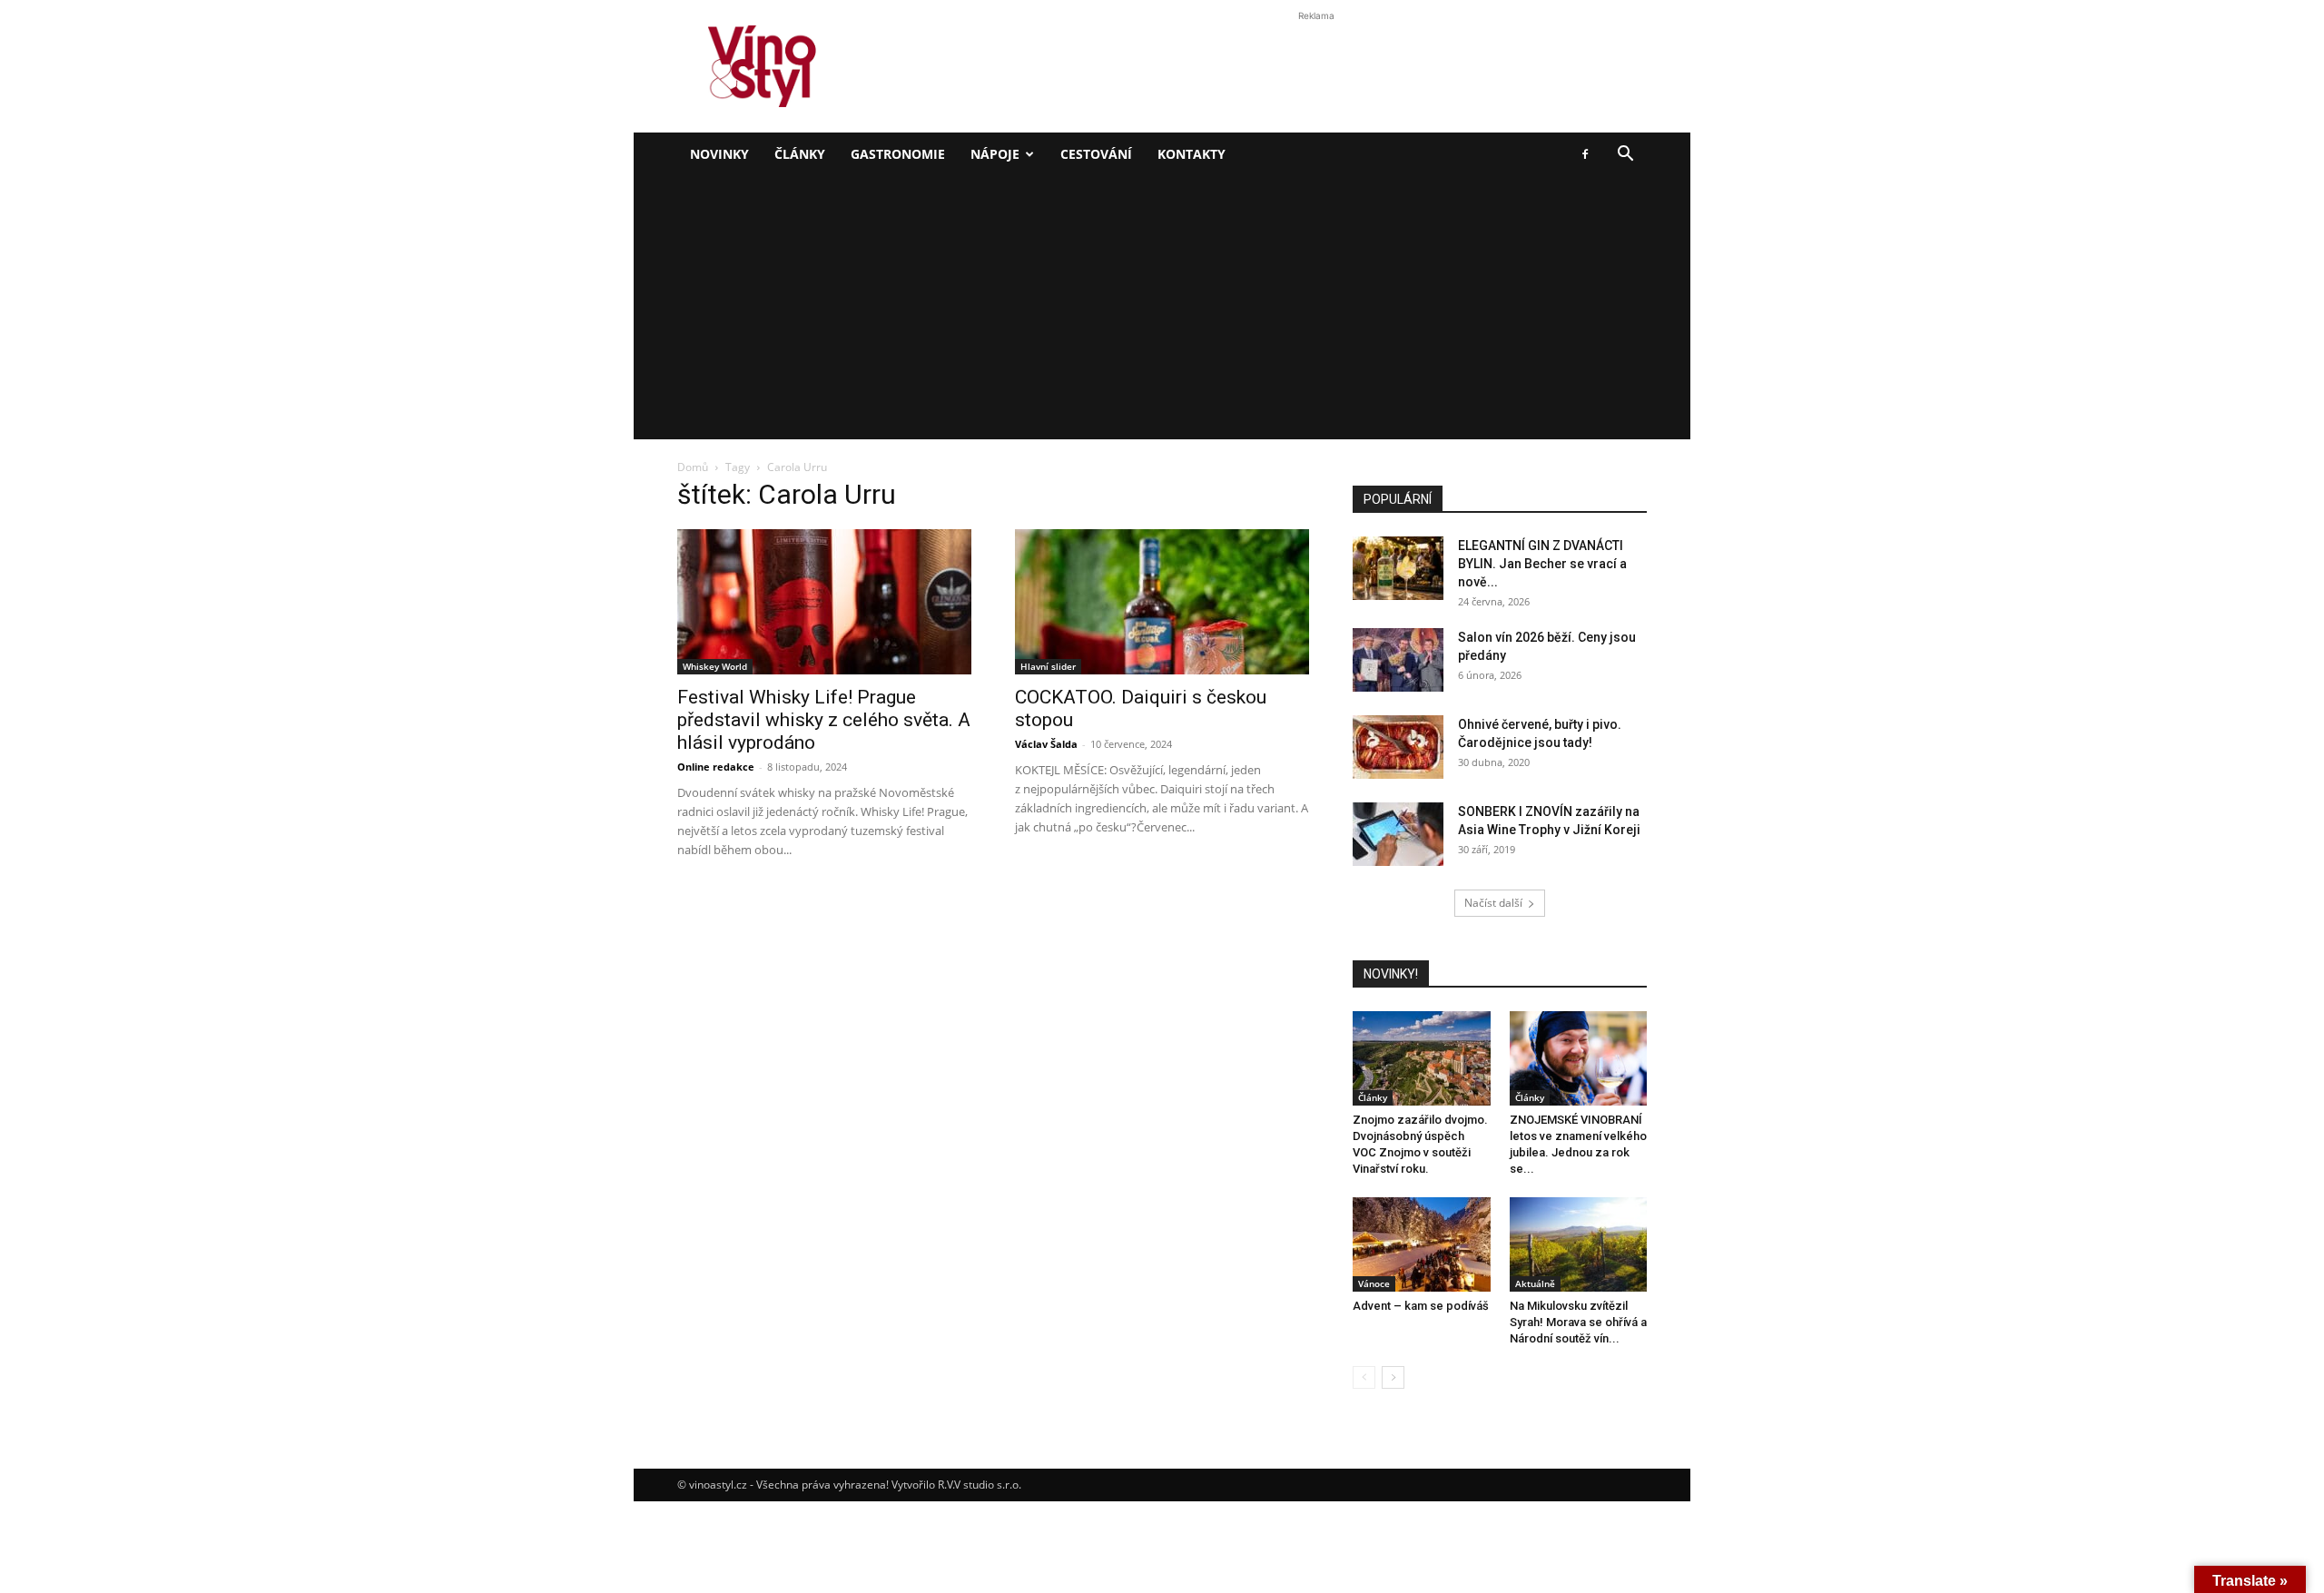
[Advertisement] (1162, 312)
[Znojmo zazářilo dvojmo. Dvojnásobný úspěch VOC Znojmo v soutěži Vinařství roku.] (1422, 1058)
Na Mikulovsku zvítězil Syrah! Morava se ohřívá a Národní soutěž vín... (1578, 1322)
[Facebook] (1585, 154)
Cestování (1096, 154)
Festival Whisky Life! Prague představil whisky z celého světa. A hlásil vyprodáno (824, 720)
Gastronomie (898, 154)
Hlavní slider (1048, 666)
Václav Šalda (1046, 744)
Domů (693, 467)
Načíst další (1493, 903)
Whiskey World (715, 666)
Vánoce (1374, 1283)
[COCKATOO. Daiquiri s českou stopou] (1162, 602)
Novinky (719, 154)
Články (800, 154)
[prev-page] (1364, 1377)
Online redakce (716, 767)
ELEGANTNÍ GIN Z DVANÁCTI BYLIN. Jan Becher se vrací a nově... (1542, 564)
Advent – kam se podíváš (1421, 1306)
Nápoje (995, 154)
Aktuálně (1535, 1283)
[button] (1625, 156)
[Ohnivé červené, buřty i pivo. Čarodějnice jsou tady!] (1398, 747)
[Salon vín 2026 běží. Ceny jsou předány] (1398, 660)
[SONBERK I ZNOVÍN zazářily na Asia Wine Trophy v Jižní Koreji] (1398, 834)
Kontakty (1192, 154)
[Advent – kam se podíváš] (1422, 1244)
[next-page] (1393, 1377)
